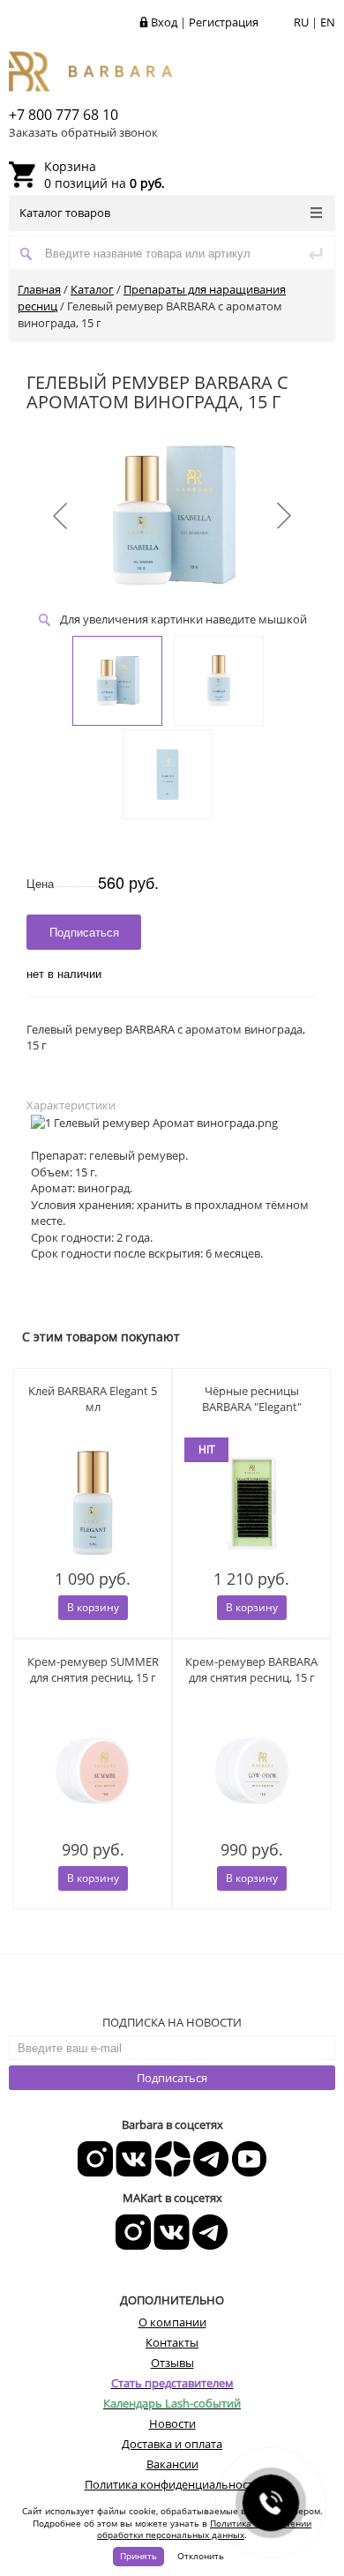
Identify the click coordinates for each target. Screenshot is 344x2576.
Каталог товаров (65, 213)
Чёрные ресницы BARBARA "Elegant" (252, 1399)
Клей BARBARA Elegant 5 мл (93, 1399)
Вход (164, 22)
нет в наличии (64, 973)
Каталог (92, 289)
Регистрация (224, 22)
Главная (39, 289)
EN (328, 22)
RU (301, 22)
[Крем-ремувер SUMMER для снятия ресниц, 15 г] (93, 1774)
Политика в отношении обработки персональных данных (204, 2529)
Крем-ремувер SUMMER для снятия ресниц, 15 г (93, 1669)
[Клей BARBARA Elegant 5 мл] (93, 1503)
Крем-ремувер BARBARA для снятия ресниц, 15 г (251, 1669)
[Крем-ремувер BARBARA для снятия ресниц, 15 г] (251, 1774)
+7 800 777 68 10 (64, 115)
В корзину (93, 1607)
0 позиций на (105, 175)
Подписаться (172, 2078)
